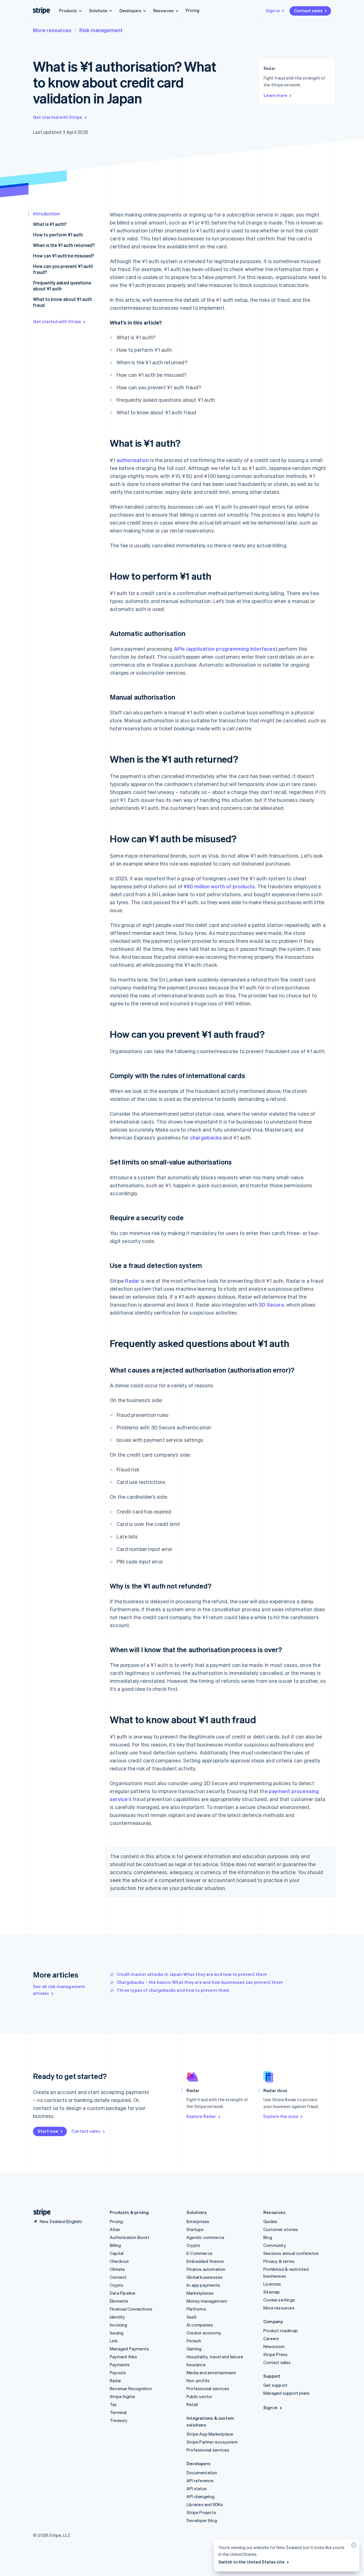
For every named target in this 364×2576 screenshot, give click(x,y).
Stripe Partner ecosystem (212, 2442)
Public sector (199, 2396)
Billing (115, 2245)
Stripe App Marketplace (210, 2434)
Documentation (202, 2473)
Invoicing (118, 2325)
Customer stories (281, 2229)
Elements (119, 2301)
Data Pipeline (123, 2293)
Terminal (118, 2412)
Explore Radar (201, 2116)
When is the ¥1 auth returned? (64, 245)
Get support (275, 2385)
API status (197, 2488)
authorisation (133, 460)
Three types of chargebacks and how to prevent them (173, 1990)
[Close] (353, 2546)
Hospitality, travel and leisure (215, 2357)
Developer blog (202, 2520)
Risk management (101, 30)
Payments (120, 2365)
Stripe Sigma (122, 2396)
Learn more (275, 95)
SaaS (192, 2317)
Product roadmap (281, 2330)
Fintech (194, 2341)
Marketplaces (200, 2293)
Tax (113, 2404)
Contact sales (308, 11)
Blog (268, 2237)
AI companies (200, 2325)
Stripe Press (275, 2354)
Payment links (124, 2357)
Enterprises (198, 2221)
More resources (52, 30)
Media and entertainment (211, 2373)
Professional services (208, 2388)
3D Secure (271, 1304)
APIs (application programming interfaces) (226, 649)
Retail (192, 2404)
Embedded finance (205, 2261)
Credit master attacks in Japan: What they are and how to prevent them (192, 1974)
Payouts (118, 2373)
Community (275, 2245)
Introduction (46, 214)
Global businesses (205, 2277)
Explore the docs (281, 2116)
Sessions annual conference (291, 2253)
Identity (117, 2317)
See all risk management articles (59, 1990)
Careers (271, 2338)
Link (114, 2341)
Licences (272, 2284)
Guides (270, 2221)
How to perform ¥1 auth (58, 235)
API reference (200, 2481)
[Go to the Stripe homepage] (40, 2212)
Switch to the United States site (252, 2562)
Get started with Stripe (58, 117)
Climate (117, 2269)
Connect (118, 2277)
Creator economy (204, 2333)
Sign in (273, 11)
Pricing (193, 10)
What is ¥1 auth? (50, 224)
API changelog (201, 2496)
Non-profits (198, 2380)
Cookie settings (279, 2300)
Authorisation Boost (130, 2237)
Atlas (115, 2229)
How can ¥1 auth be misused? (64, 256)
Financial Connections (131, 2309)
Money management (207, 2301)
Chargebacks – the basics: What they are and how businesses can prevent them (200, 1982)
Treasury (119, 2420)
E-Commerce (199, 2253)
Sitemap (272, 2292)
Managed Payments (129, 2349)
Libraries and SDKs (205, 2504)
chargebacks (206, 1137)
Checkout (119, 2261)
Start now (48, 2131)
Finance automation (206, 2269)
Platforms (196, 2309)
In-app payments (203, 2285)
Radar (132, 1281)
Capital (117, 2253)
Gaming (194, 2349)
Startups (195, 2229)
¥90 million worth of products (219, 886)
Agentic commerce (205, 2237)
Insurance (196, 2365)
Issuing (117, 2333)
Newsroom (274, 2346)
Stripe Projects (201, 2512)
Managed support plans (287, 2393)
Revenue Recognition (131, 2388)
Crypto (117, 2285)
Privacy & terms (279, 2261)
